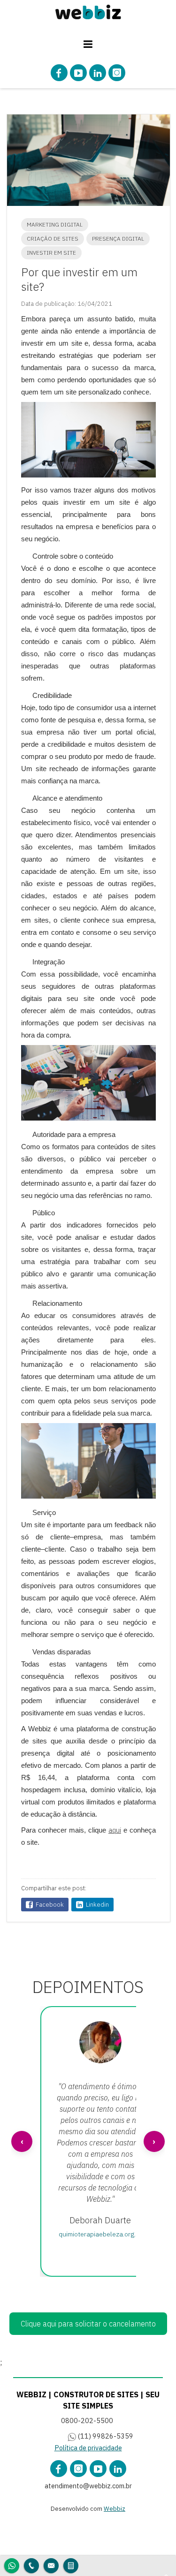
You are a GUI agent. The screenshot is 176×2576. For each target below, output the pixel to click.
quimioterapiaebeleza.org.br (100, 2234)
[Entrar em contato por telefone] (31, 2566)
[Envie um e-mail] (51, 2565)
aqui (115, 1830)
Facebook (50, 1905)
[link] (59, 73)
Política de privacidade (88, 2448)
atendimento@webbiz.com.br (88, 2486)
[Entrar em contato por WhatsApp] (12, 2565)
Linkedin (97, 1905)
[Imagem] (88, 13)
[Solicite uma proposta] (71, 2565)
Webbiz (115, 2509)
